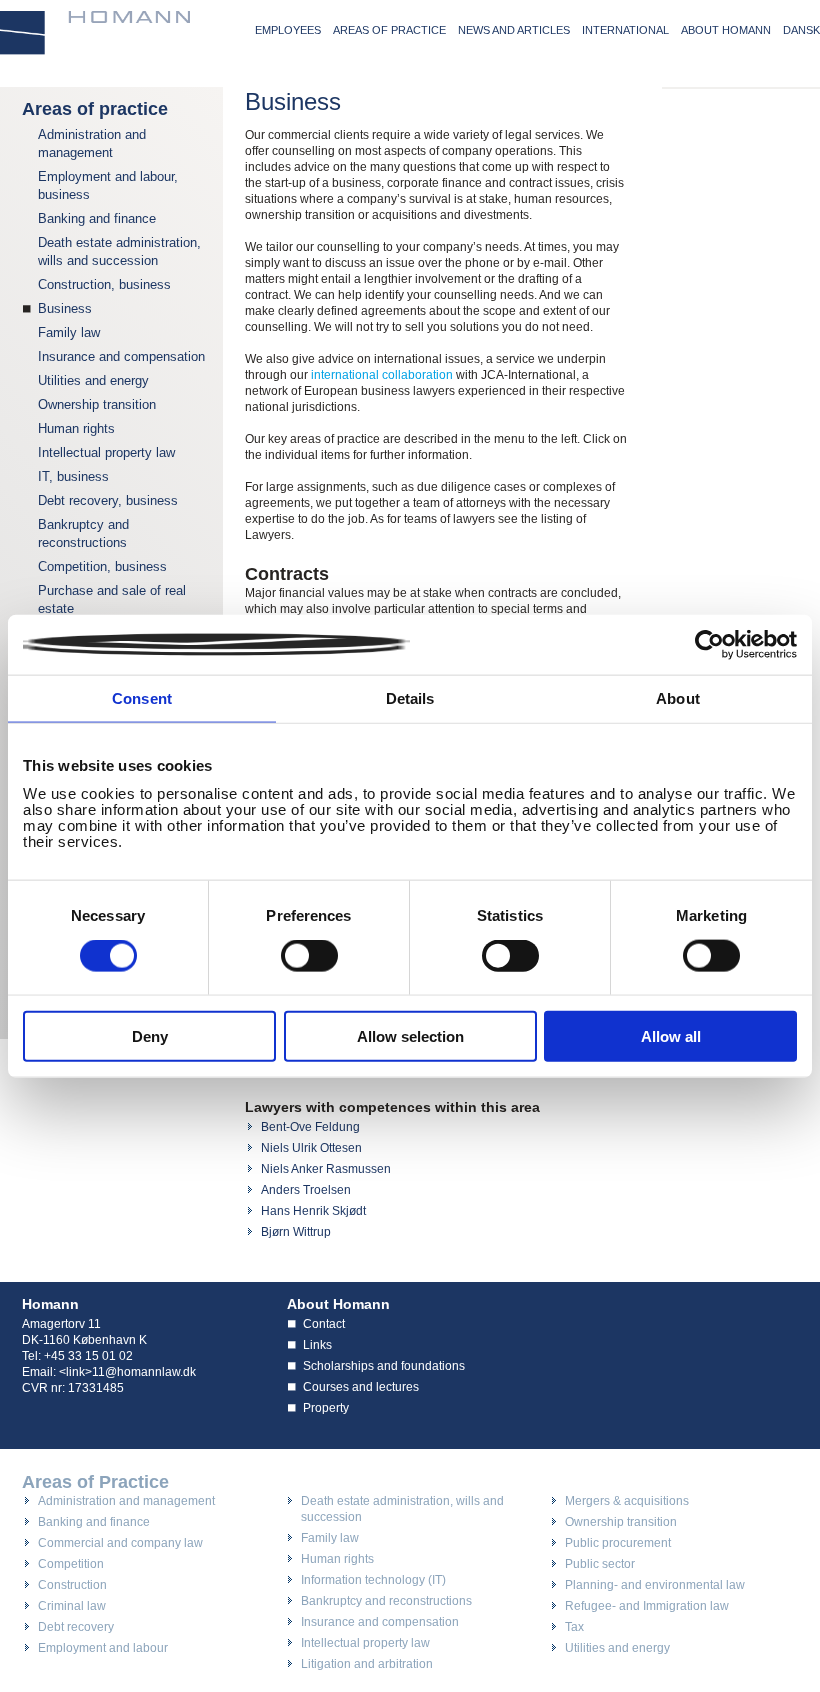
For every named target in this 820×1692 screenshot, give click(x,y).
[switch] (309, 956)
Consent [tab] (142, 698)
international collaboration (382, 375)
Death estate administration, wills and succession (119, 251)
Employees (288, 30)
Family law (69, 332)
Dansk (801, 30)
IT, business (73, 476)
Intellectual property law (106, 452)
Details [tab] (410, 698)
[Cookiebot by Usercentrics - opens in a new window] (709, 645)
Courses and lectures (361, 1387)
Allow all (671, 1035)
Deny (150, 1035)
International (625, 30)
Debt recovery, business (108, 500)
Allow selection (410, 1035)
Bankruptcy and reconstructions (83, 533)
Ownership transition (97, 404)
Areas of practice (389, 30)
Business (65, 308)
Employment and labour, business (108, 185)
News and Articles (514, 30)
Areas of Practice (95, 1482)
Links (317, 1345)
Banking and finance (97, 218)
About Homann (726, 30)
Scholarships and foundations (384, 1366)
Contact (324, 1324)
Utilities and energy (93, 380)
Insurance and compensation (121, 356)
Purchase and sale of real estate (112, 599)
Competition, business (102, 566)
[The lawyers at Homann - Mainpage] (95, 33)
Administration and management (92, 143)
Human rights (76, 428)
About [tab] (678, 698)
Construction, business (104, 284)
